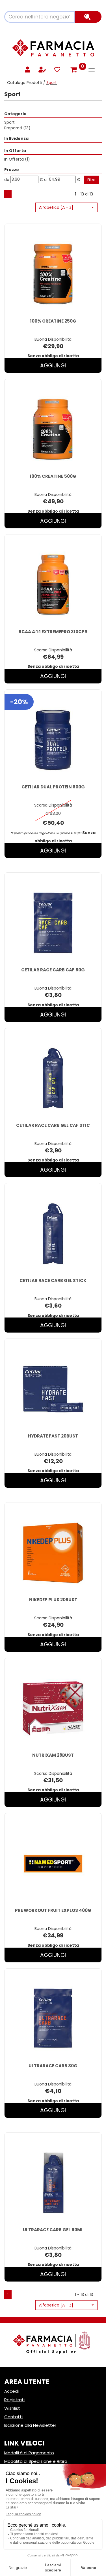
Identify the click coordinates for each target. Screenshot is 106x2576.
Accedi (11, 2391)
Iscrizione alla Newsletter (30, 2425)
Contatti (13, 2417)
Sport (9, 122)
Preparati (17, 128)
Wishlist (12, 2408)
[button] (66, 207)
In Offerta (17, 159)
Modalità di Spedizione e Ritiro (36, 2461)
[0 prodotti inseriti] (73, 70)
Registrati (14, 2400)
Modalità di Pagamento (29, 2453)
